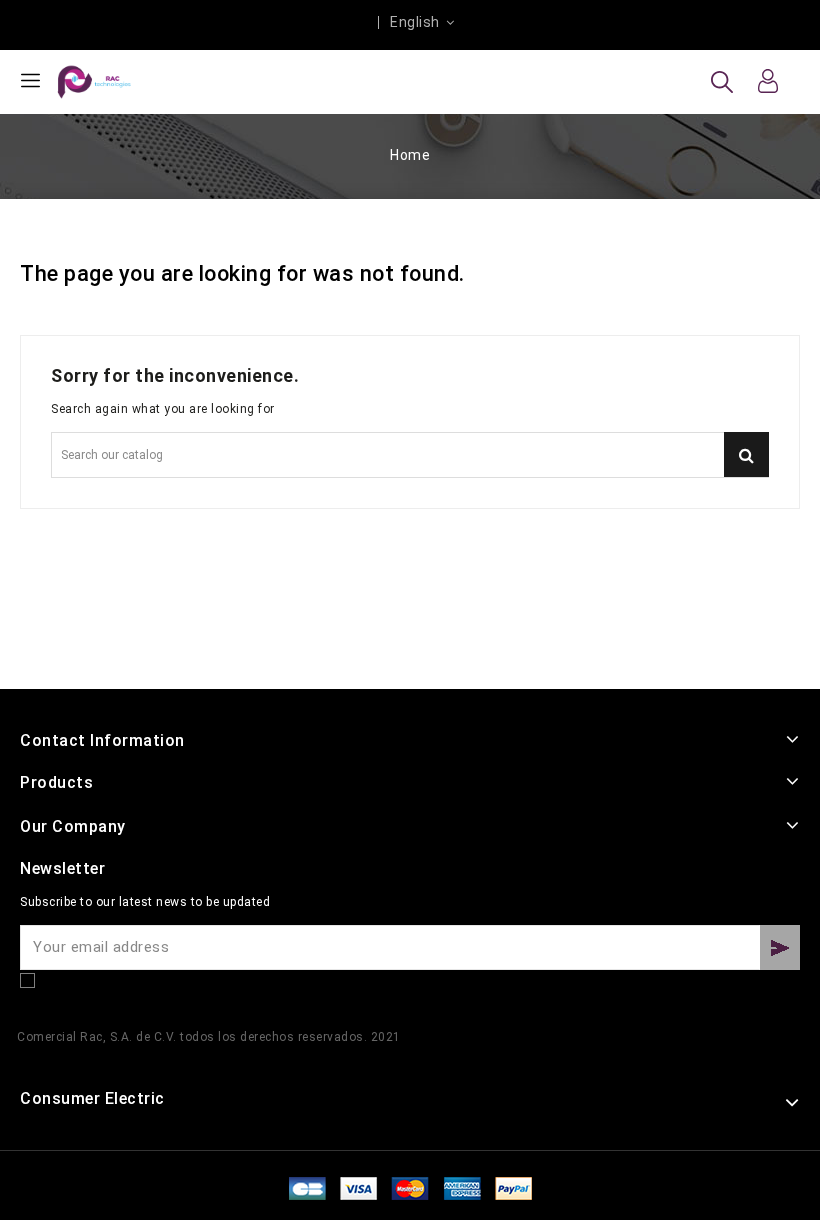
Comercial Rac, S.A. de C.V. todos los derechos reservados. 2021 (209, 1037)
